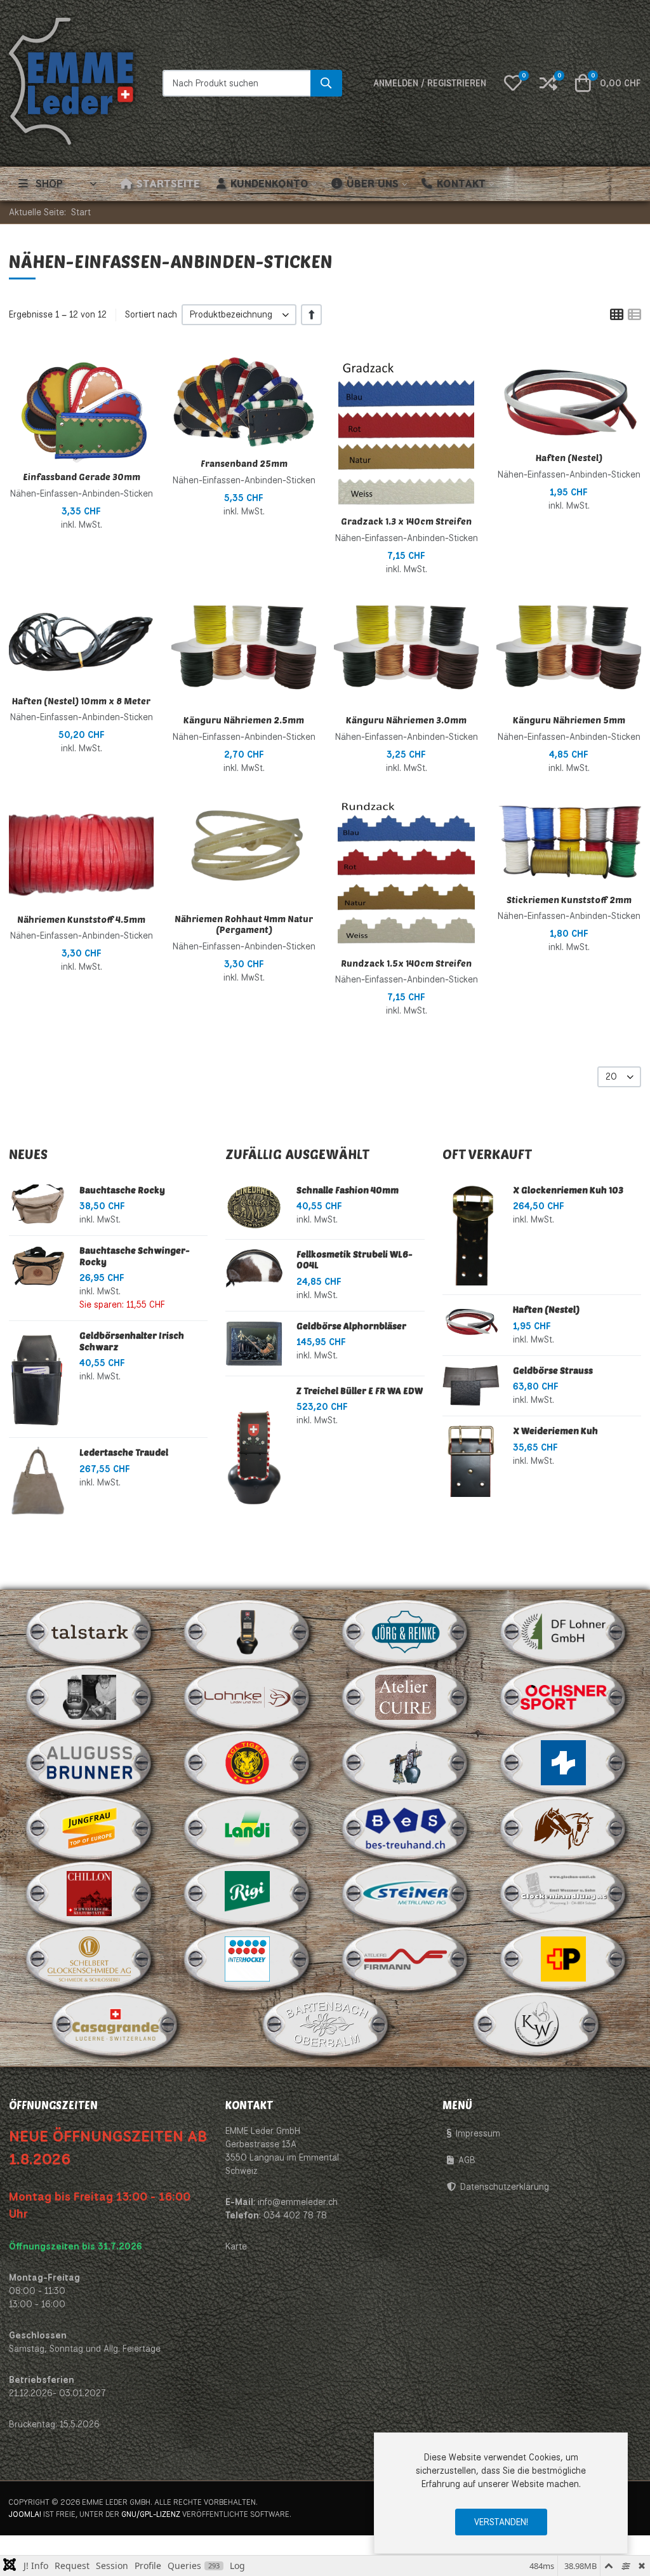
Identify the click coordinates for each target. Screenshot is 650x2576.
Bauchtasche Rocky (122, 1190)
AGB (467, 2160)
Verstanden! (501, 2522)
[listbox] (239, 315)
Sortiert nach (151, 314)
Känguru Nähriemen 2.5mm (244, 720)
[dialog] (501, 2493)
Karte (236, 2246)
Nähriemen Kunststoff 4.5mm (81, 919)
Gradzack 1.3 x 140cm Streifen (406, 521)
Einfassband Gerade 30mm (82, 477)
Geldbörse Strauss (553, 1370)
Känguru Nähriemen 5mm (569, 720)
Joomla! (25, 2514)
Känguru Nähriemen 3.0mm (406, 720)
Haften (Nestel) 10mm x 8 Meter (81, 701)
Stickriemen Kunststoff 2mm (569, 900)
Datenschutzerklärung (505, 2187)
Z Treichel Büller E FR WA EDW (360, 1391)
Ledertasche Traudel (124, 1452)
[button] (513, 83)
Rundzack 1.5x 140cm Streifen (406, 963)
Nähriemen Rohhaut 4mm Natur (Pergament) (244, 924)
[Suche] (326, 83)
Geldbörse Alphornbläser (351, 1326)
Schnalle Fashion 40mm (348, 1190)
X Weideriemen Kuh (555, 1431)
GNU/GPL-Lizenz (151, 2514)
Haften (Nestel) (569, 458)
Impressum (478, 2133)
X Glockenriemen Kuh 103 (568, 1190)
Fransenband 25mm (244, 463)
